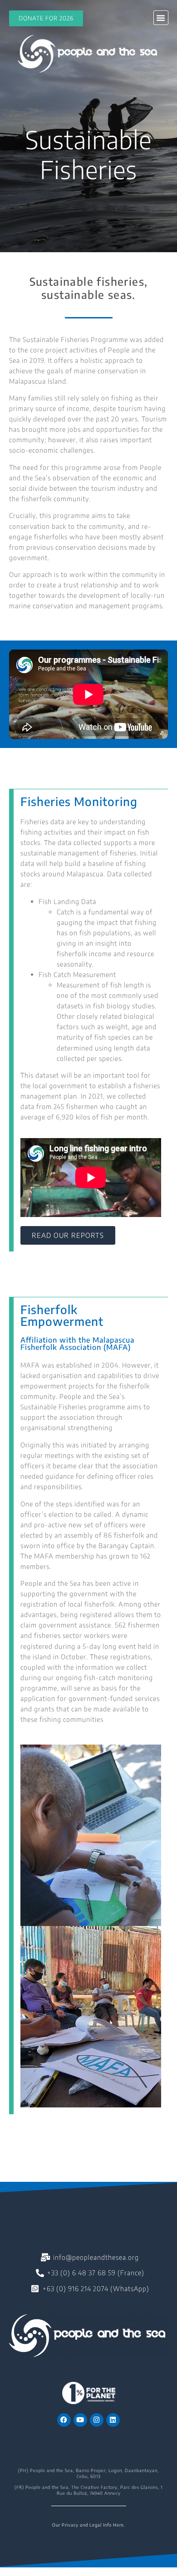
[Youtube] (80, 2420)
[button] (161, 18)
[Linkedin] (113, 2420)
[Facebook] (64, 2420)
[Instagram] (97, 2420)
